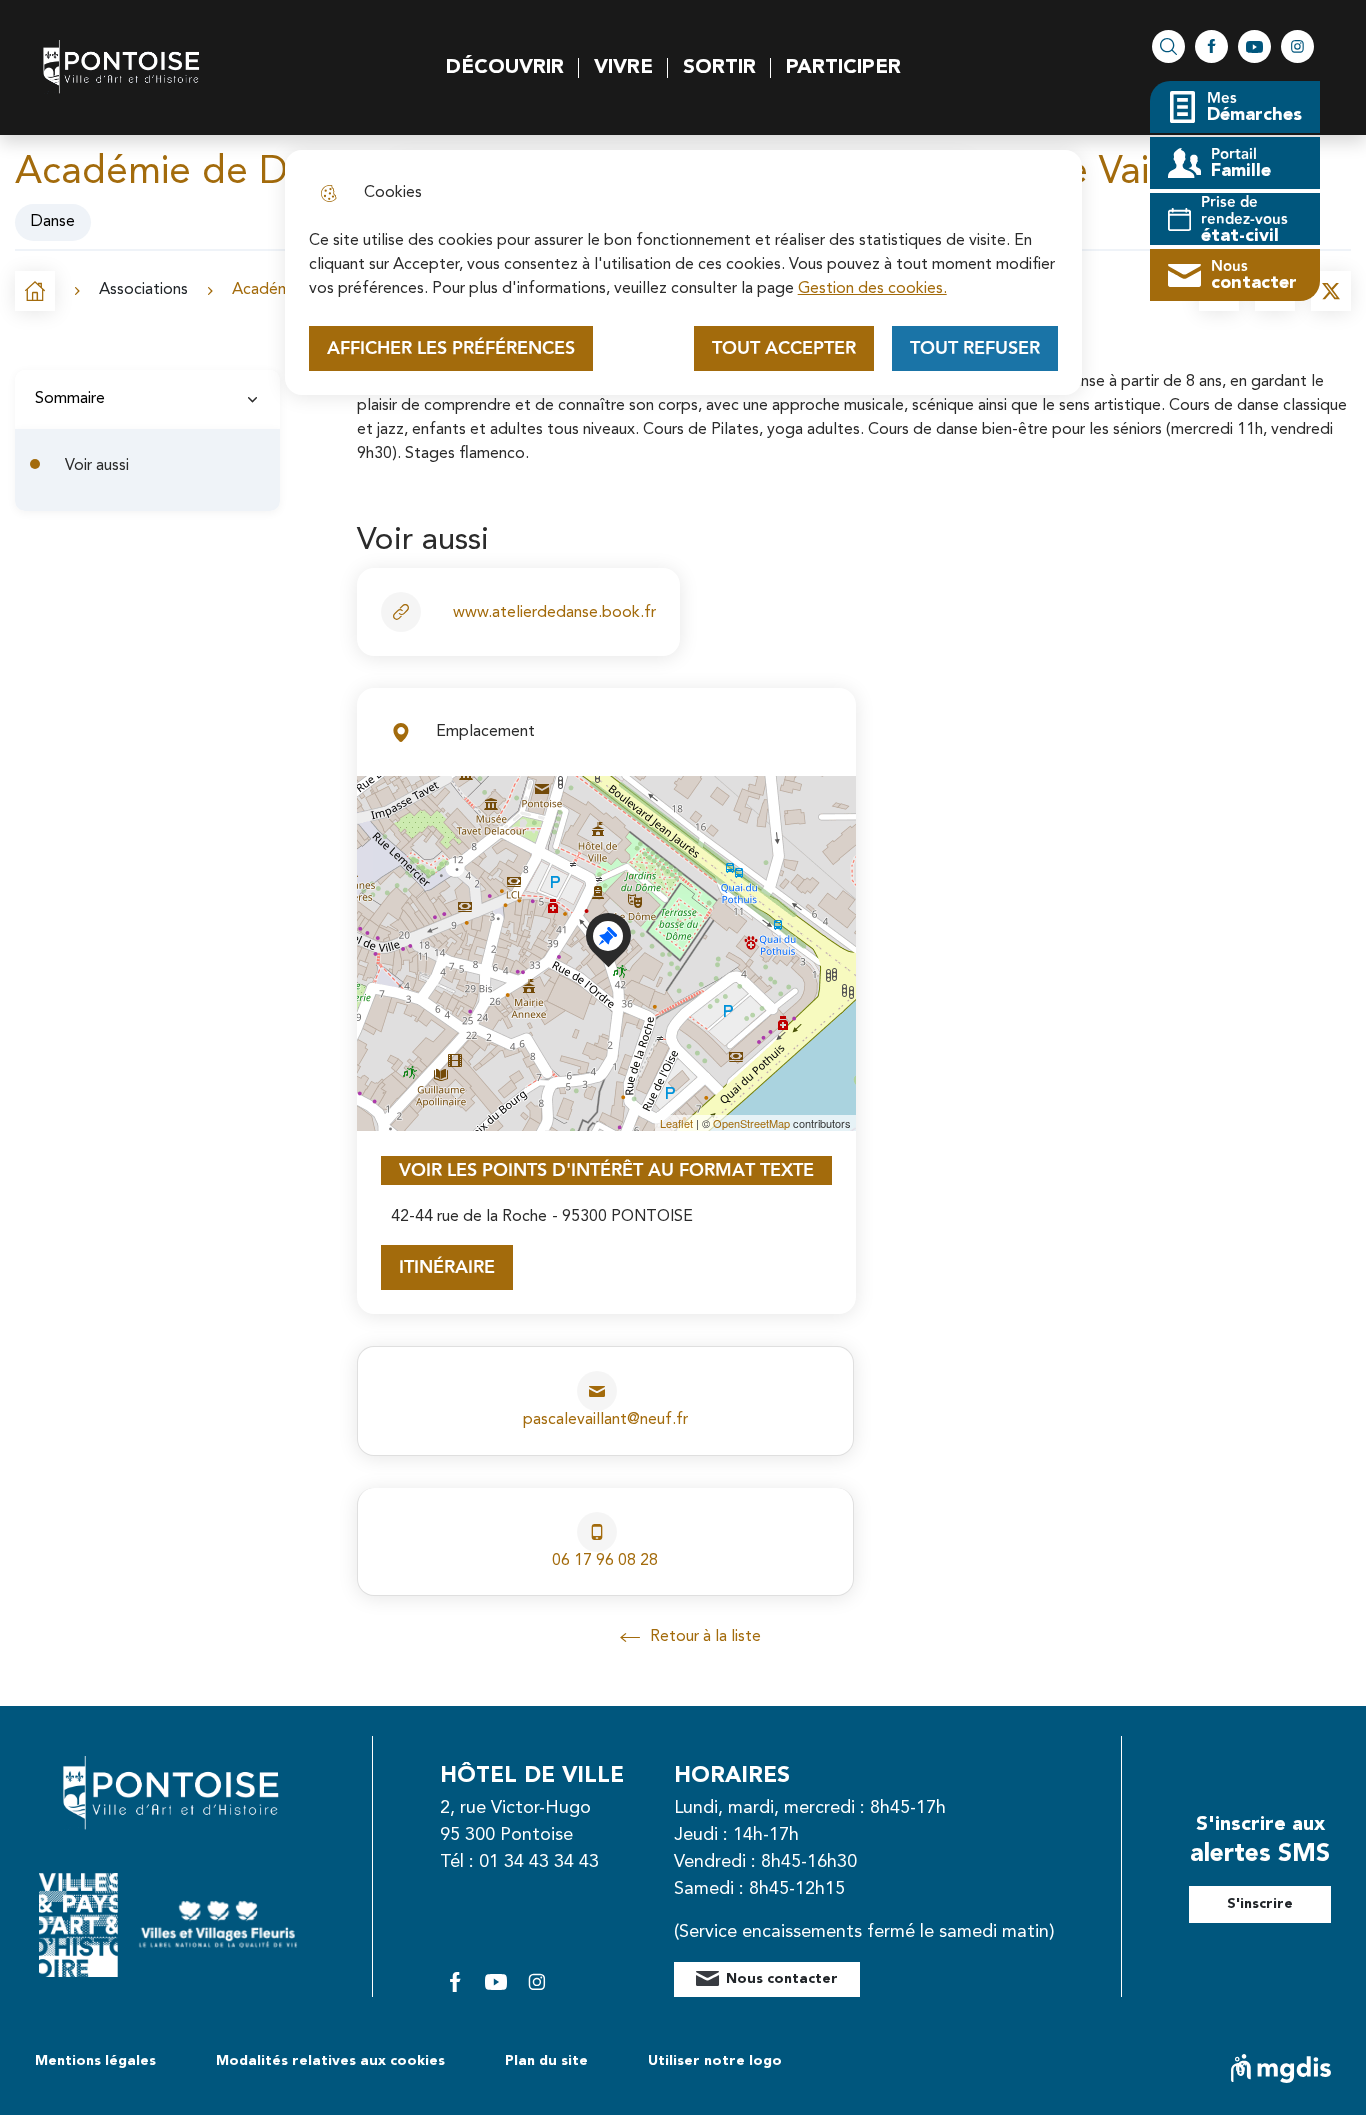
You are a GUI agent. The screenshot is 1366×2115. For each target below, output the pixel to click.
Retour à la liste (690, 1638)
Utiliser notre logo (715, 2061)
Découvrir (505, 68)
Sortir (719, 68)
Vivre (623, 68)
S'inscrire (1260, 1904)
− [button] (384, 832)
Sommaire (70, 399)
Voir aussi (97, 466)
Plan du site (546, 2061)
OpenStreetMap (751, 1123)
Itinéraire (447, 1267)
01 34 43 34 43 (539, 1862)
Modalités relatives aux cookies (330, 2061)
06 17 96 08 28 (605, 1561)
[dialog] (683, 272)
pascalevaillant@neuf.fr (605, 1420)
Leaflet (676, 1123)
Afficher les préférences (451, 348)
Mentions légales (95, 2061)
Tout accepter (784, 348)
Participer (843, 68)
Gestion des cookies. (872, 289)
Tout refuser (975, 348)
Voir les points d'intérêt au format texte (606, 1170)
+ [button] (384, 802)
